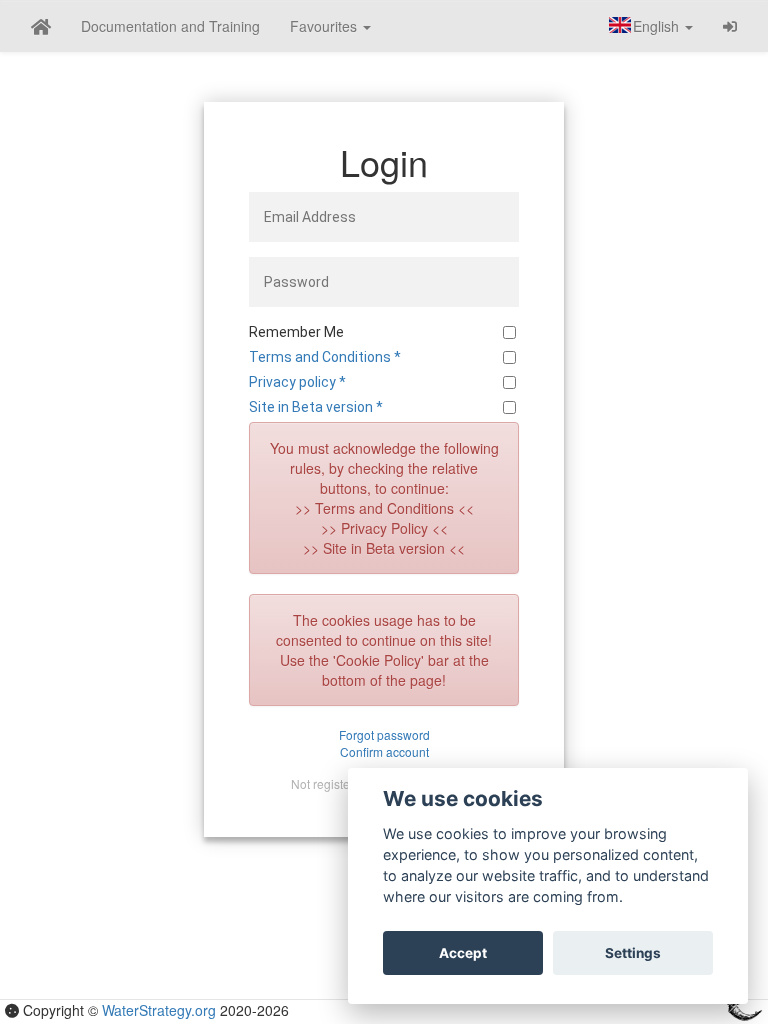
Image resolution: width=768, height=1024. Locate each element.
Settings (633, 953)
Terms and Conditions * (325, 357)
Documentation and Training (170, 26)
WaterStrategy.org (159, 1010)
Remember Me (296, 332)
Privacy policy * (297, 382)
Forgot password (384, 734)
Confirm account (384, 751)
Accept (463, 953)
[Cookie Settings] (12, 1010)
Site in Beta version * (316, 407)
